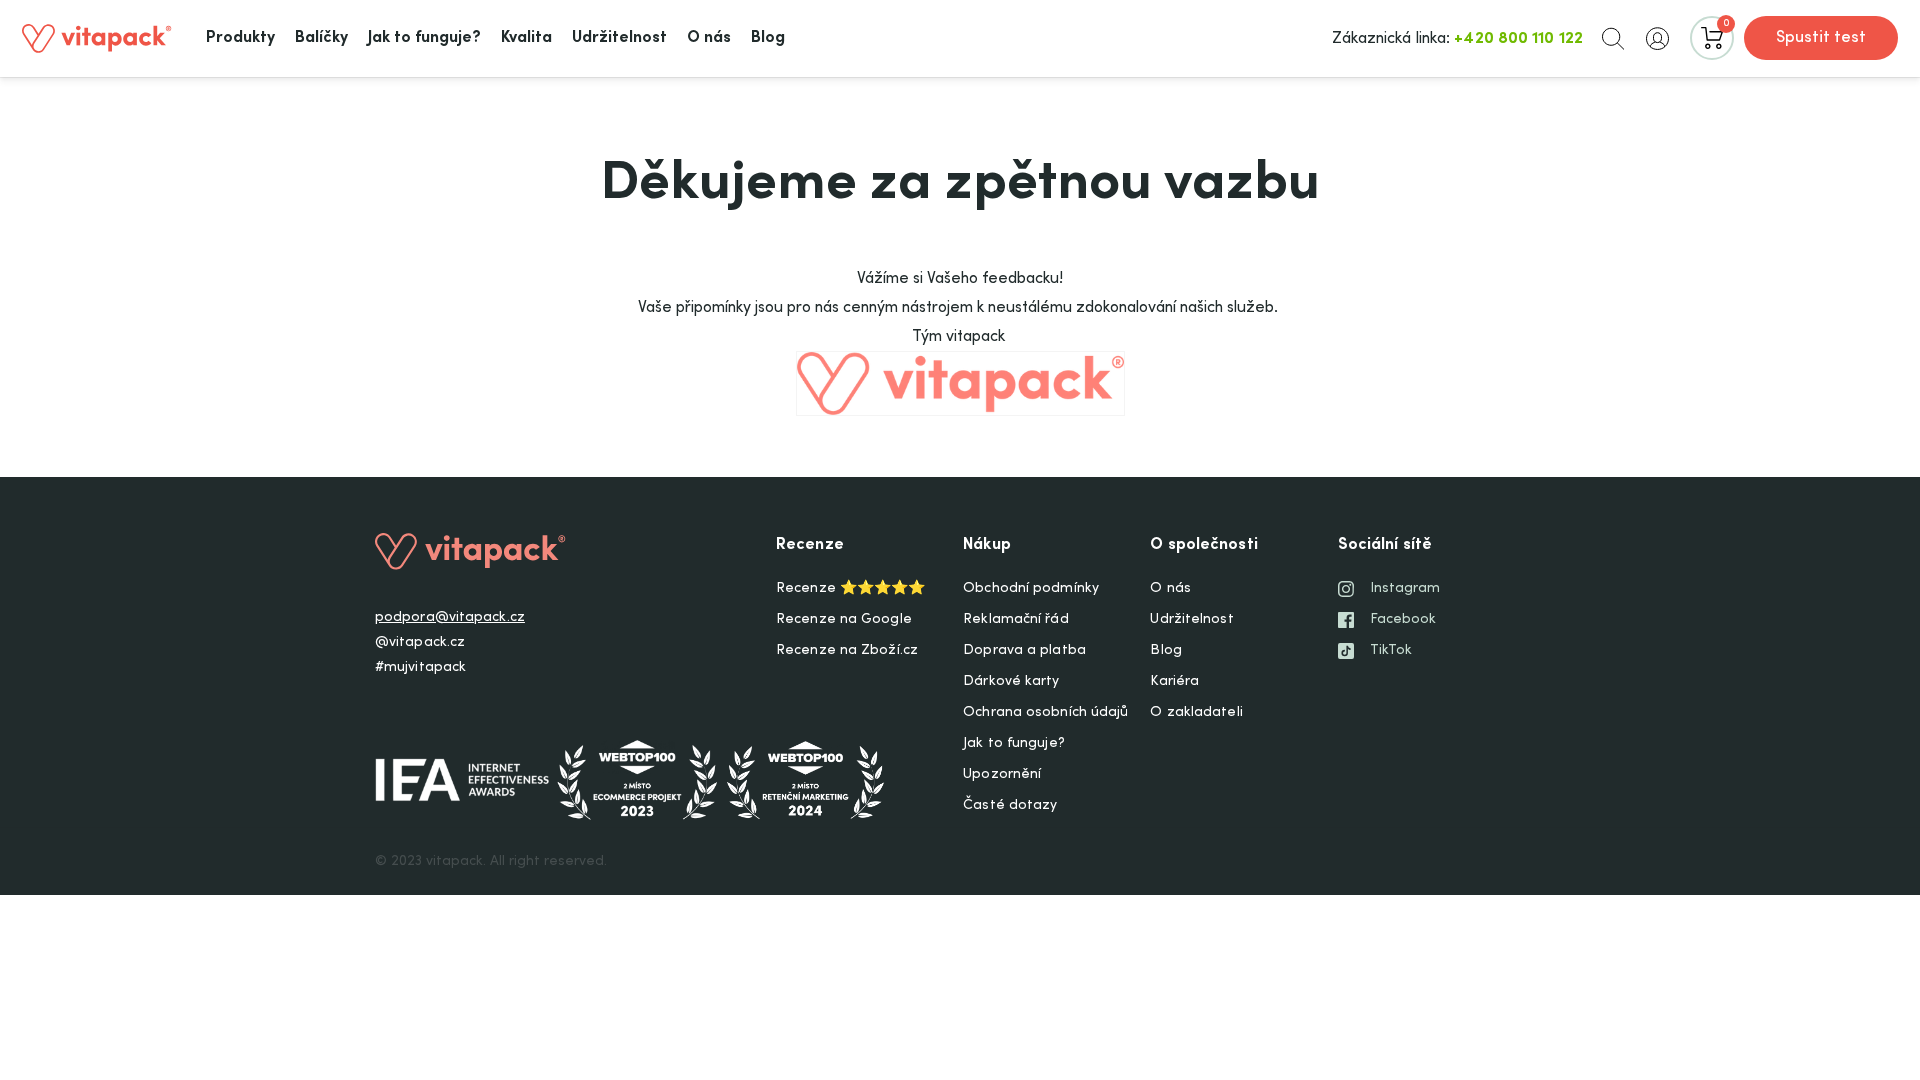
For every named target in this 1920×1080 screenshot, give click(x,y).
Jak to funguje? (1014, 744)
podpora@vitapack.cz (450, 618)
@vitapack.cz (420, 643)
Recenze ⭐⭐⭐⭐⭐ (850, 589)
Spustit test (1821, 38)
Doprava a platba (1024, 651)
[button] (1613, 38)
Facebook (1403, 620)
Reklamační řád (1015, 620)
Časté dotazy (1010, 806)
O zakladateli (1196, 713)
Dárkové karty (1011, 682)
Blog (1165, 651)
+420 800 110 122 (1518, 39)
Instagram (1405, 589)
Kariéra (1174, 682)
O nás (1170, 589)
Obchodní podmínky (1031, 589)
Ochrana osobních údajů (1045, 713)
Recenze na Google (844, 620)
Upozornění (1002, 775)
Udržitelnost (1191, 620)
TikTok (1391, 651)
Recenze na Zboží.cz (847, 651)
